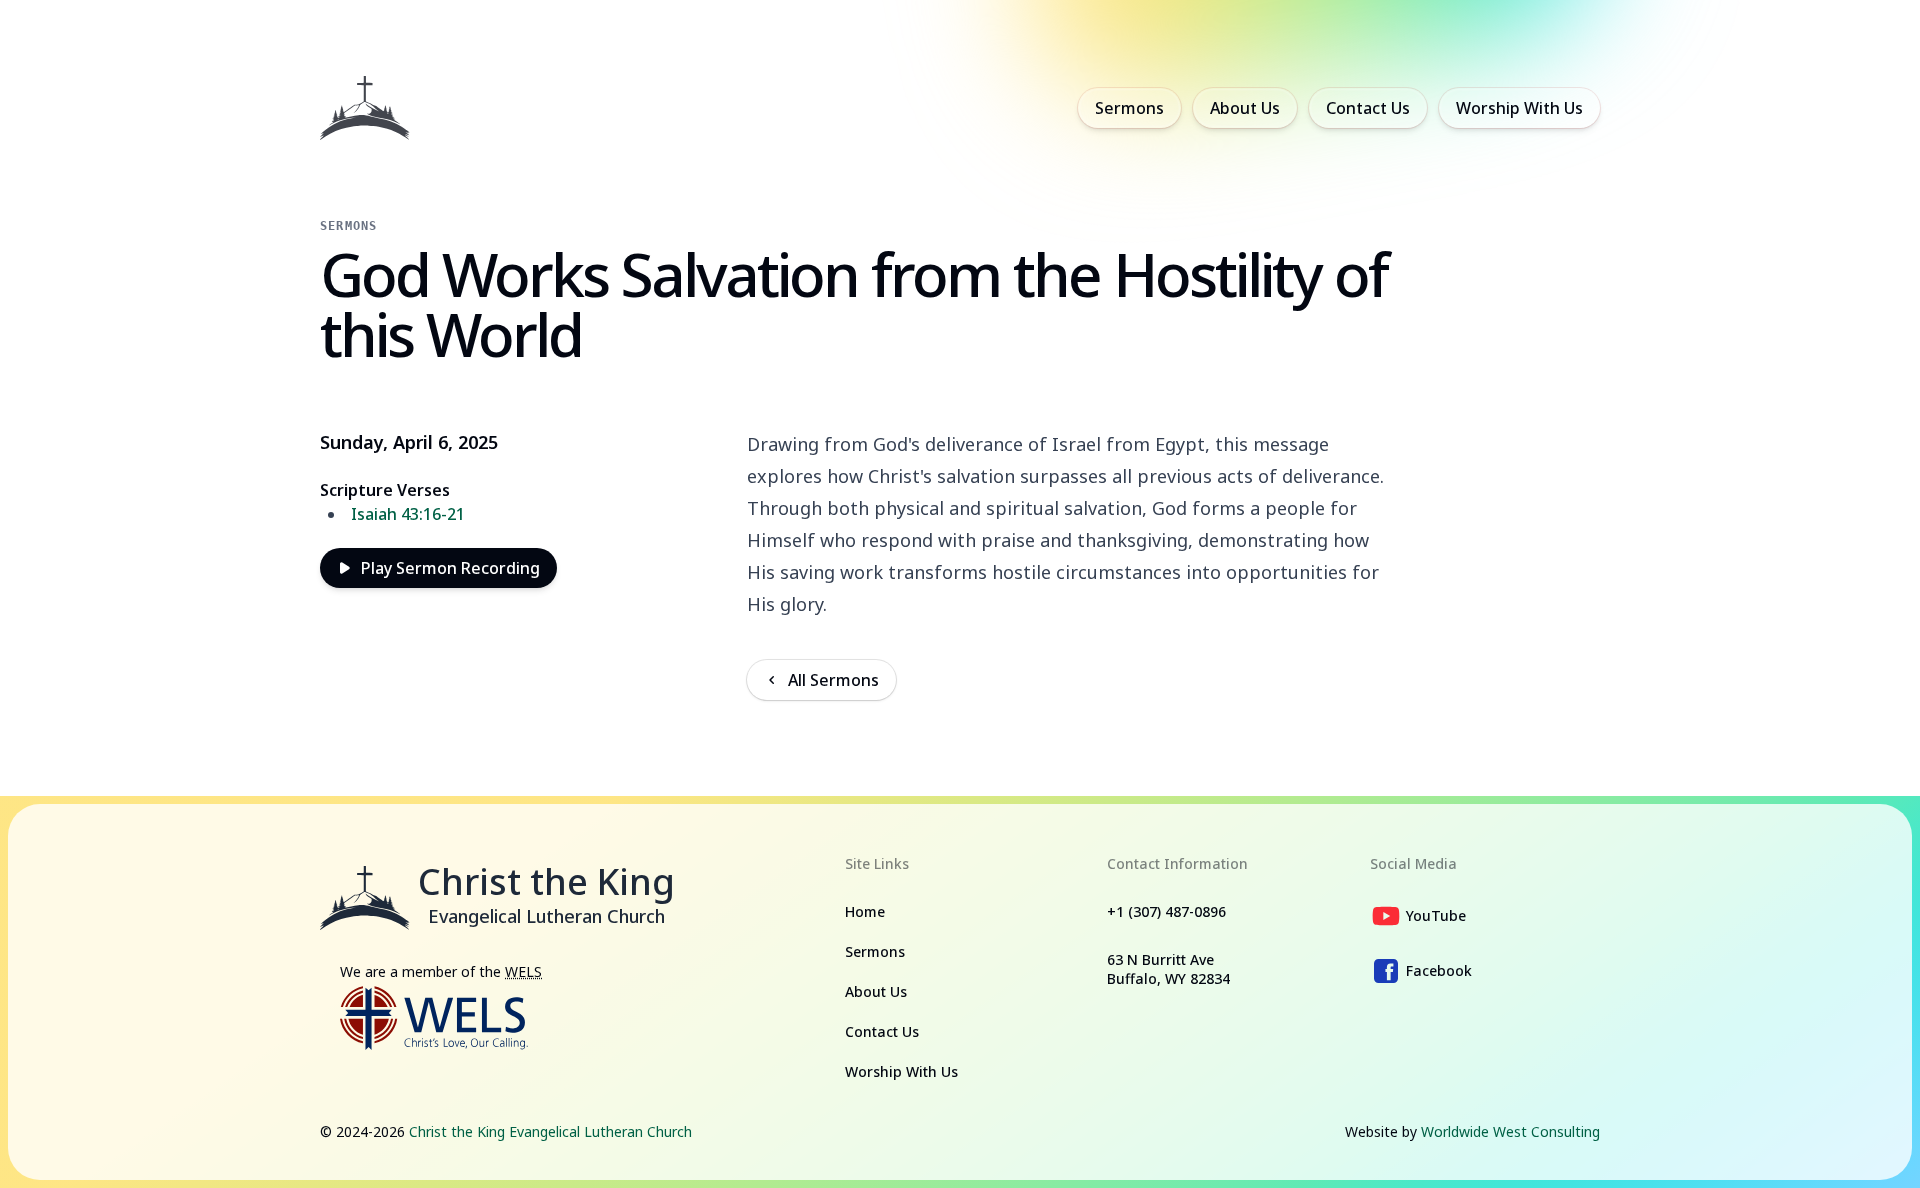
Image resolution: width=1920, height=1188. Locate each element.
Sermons (1129, 108)
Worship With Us (1519, 108)
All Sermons (833, 680)
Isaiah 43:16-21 (408, 514)
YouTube (1436, 915)
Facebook (1439, 970)
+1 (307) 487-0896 (1166, 911)
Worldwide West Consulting (1510, 1131)
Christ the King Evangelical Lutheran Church (550, 1131)
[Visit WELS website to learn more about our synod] (434, 1018)
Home (865, 911)
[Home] (365, 108)
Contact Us (1368, 108)
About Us (1245, 108)
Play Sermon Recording (450, 568)
